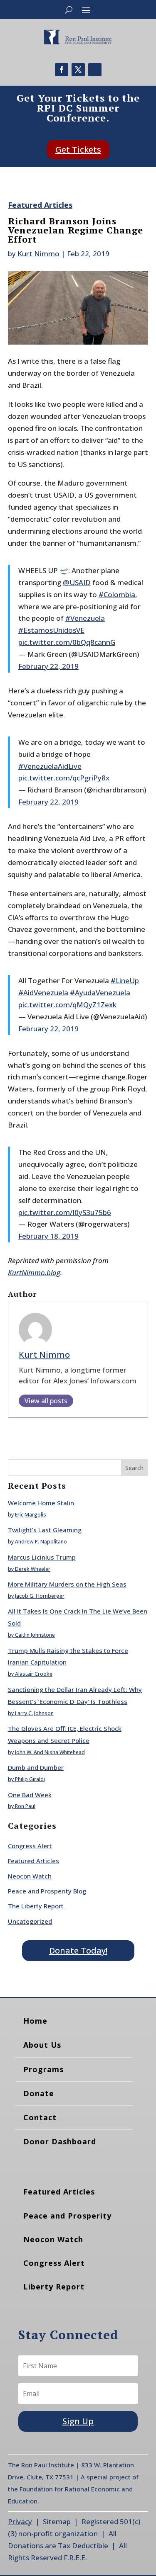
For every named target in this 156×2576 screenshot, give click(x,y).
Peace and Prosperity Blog (47, 1891)
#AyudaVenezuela (100, 993)
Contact (40, 2117)
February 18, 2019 (48, 1236)
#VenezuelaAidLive (50, 766)
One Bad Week (30, 1795)
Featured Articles (40, 205)
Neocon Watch (30, 1876)
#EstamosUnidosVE (51, 630)
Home (35, 2021)
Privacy (20, 2521)
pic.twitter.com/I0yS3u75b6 (65, 1212)
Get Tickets (78, 149)
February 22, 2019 (48, 666)
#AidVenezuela (43, 993)
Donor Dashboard (60, 2141)
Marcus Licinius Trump (42, 1557)
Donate (39, 2093)
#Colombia (117, 594)
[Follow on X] (78, 70)
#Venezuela (85, 618)
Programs (43, 2069)
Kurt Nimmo (38, 254)
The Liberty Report (36, 1906)
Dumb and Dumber (36, 1767)
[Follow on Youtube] (95, 70)
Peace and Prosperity (67, 2216)
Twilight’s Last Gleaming (45, 1530)
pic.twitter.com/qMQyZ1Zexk (67, 1005)
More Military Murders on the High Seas (67, 1584)
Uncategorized (30, 1921)
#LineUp (125, 981)
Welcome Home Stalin (41, 1503)
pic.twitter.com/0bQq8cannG (67, 642)
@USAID (77, 582)
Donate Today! (78, 1950)
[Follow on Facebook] (62, 70)
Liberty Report (54, 2287)
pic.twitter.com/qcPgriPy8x (64, 778)
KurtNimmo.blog (34, 1272)
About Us (42, 2045)
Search (134, 1468)
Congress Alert (30, 1846)
